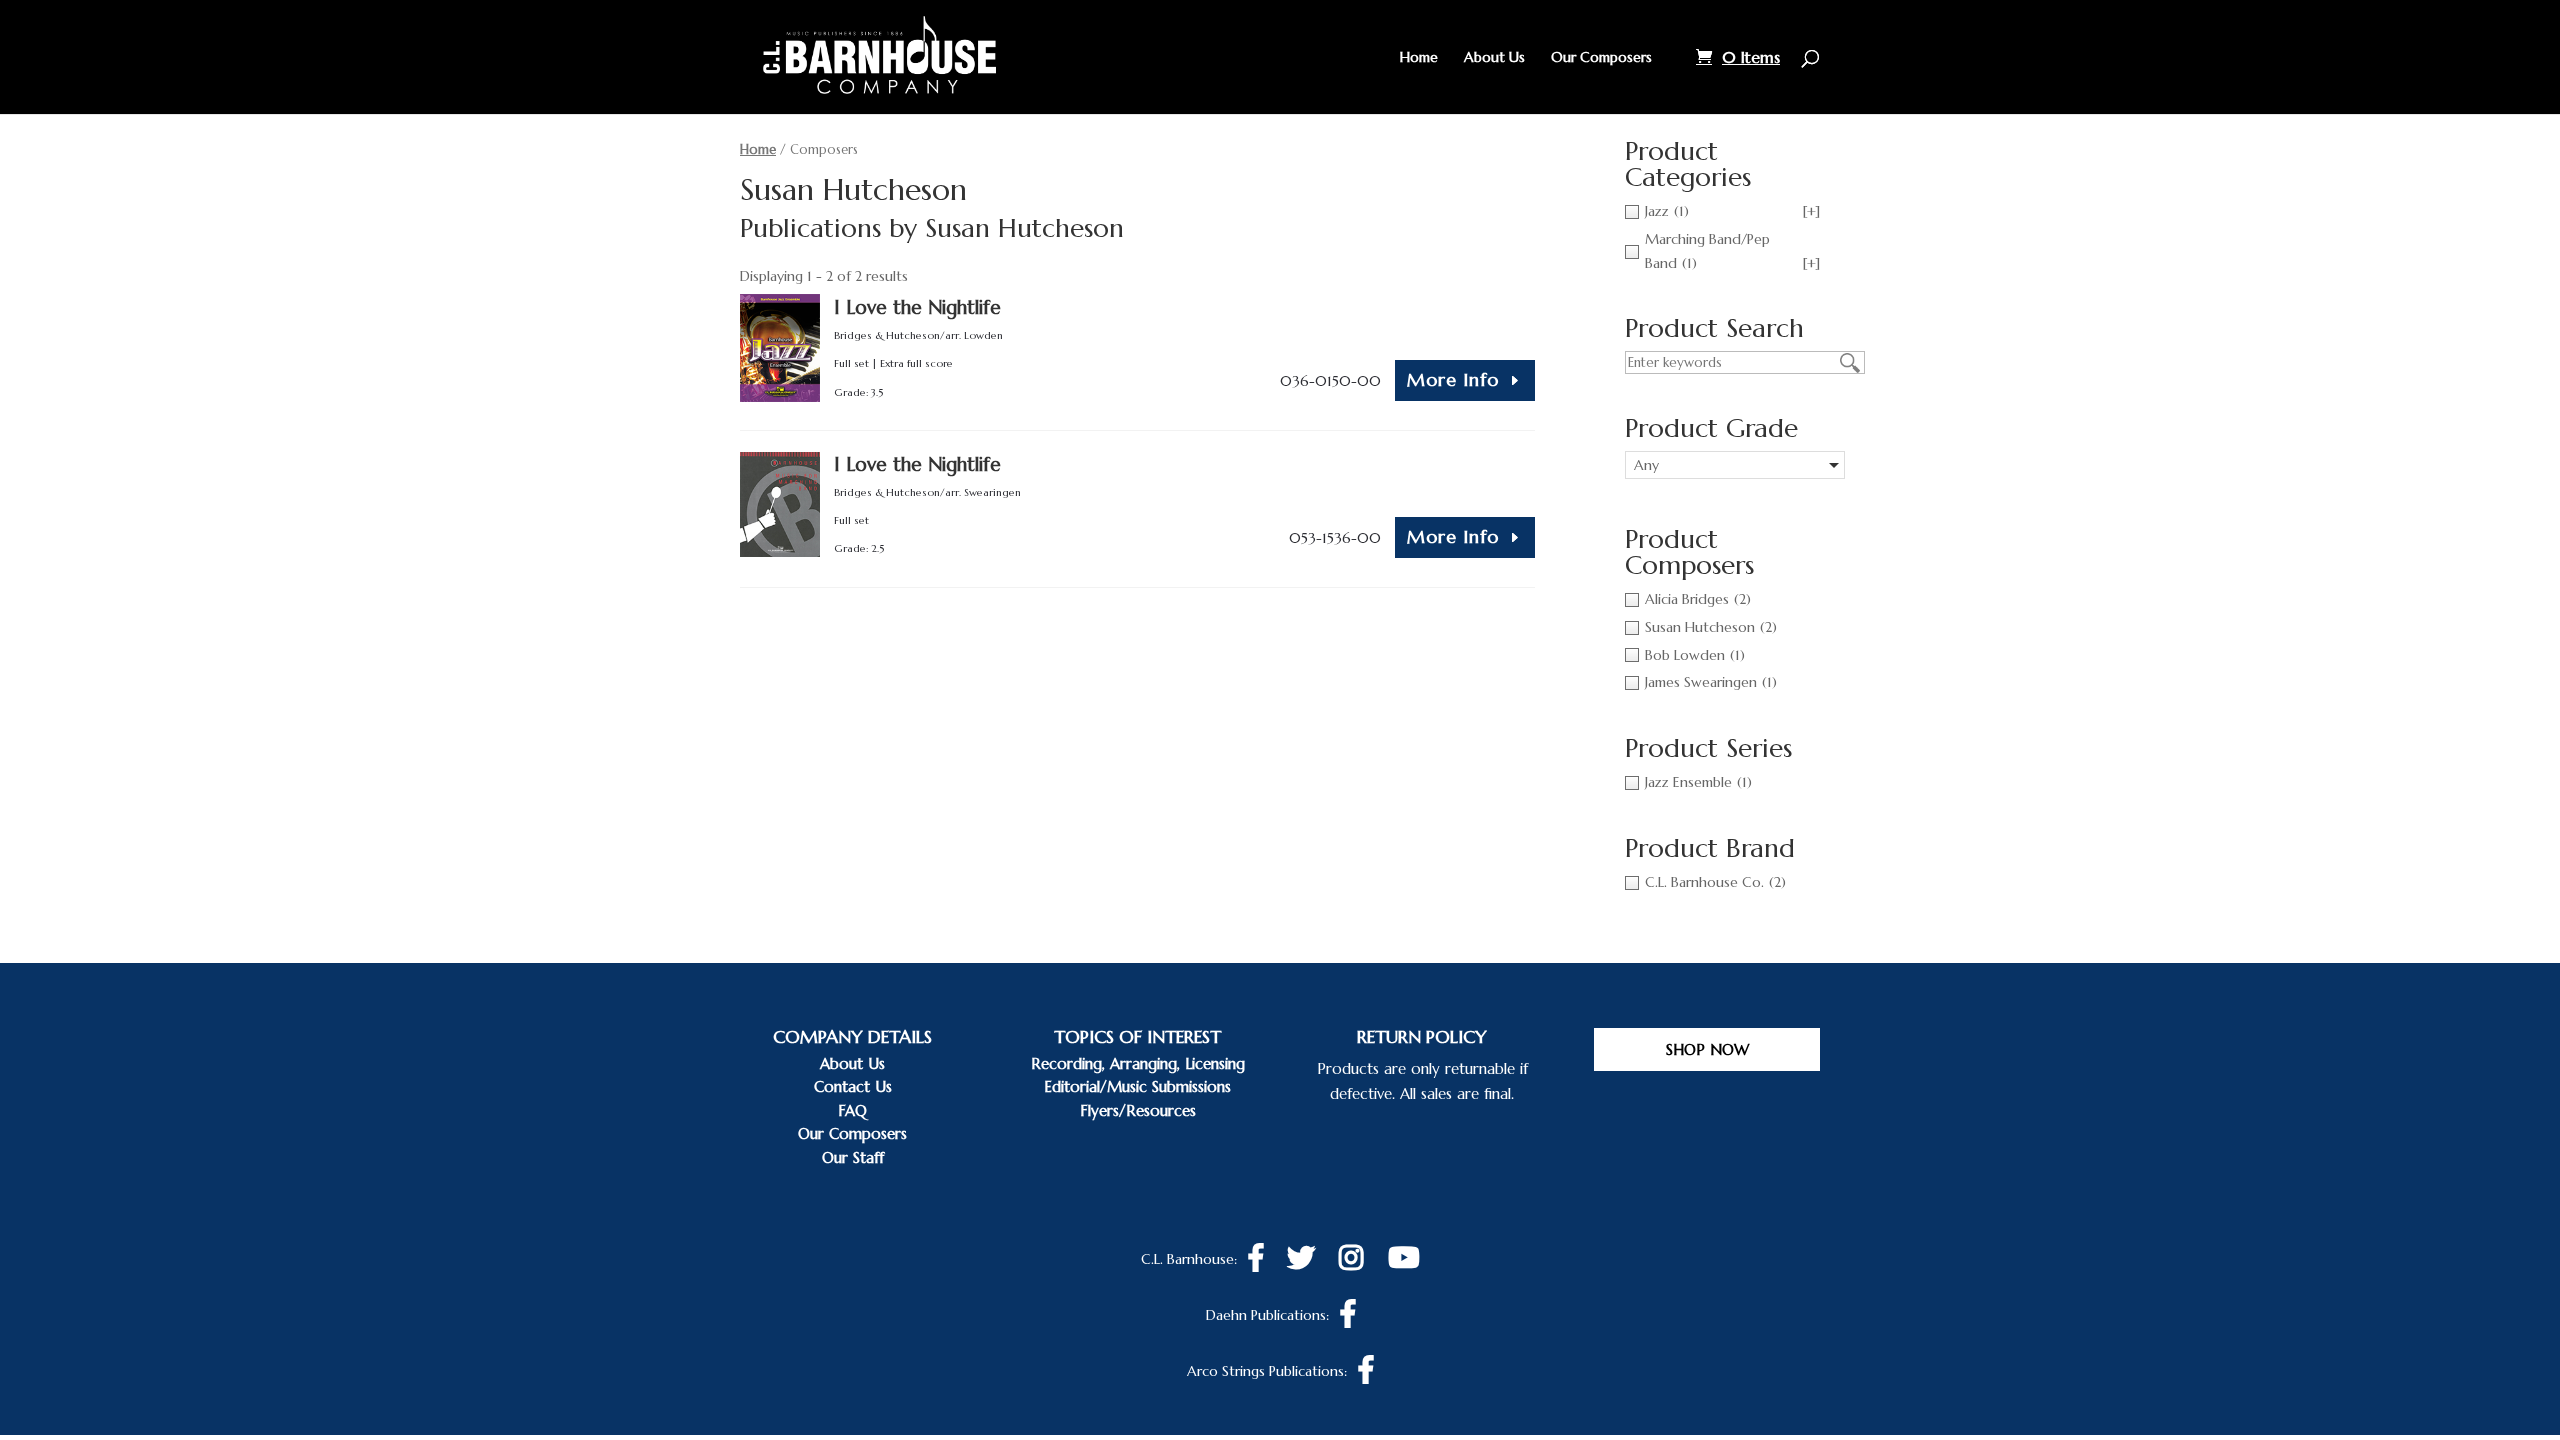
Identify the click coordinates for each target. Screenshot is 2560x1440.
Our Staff (853, 1157)
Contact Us (853, 1086)
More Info (1453, 379)
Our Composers (1601, 58)
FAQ (852, 1110)
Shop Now (1707, 1049)
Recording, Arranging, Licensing (1138, 1063)
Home (1419, 58)
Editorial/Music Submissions (1137, 1086)
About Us (1494, 58)
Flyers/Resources (1138, 1110)
